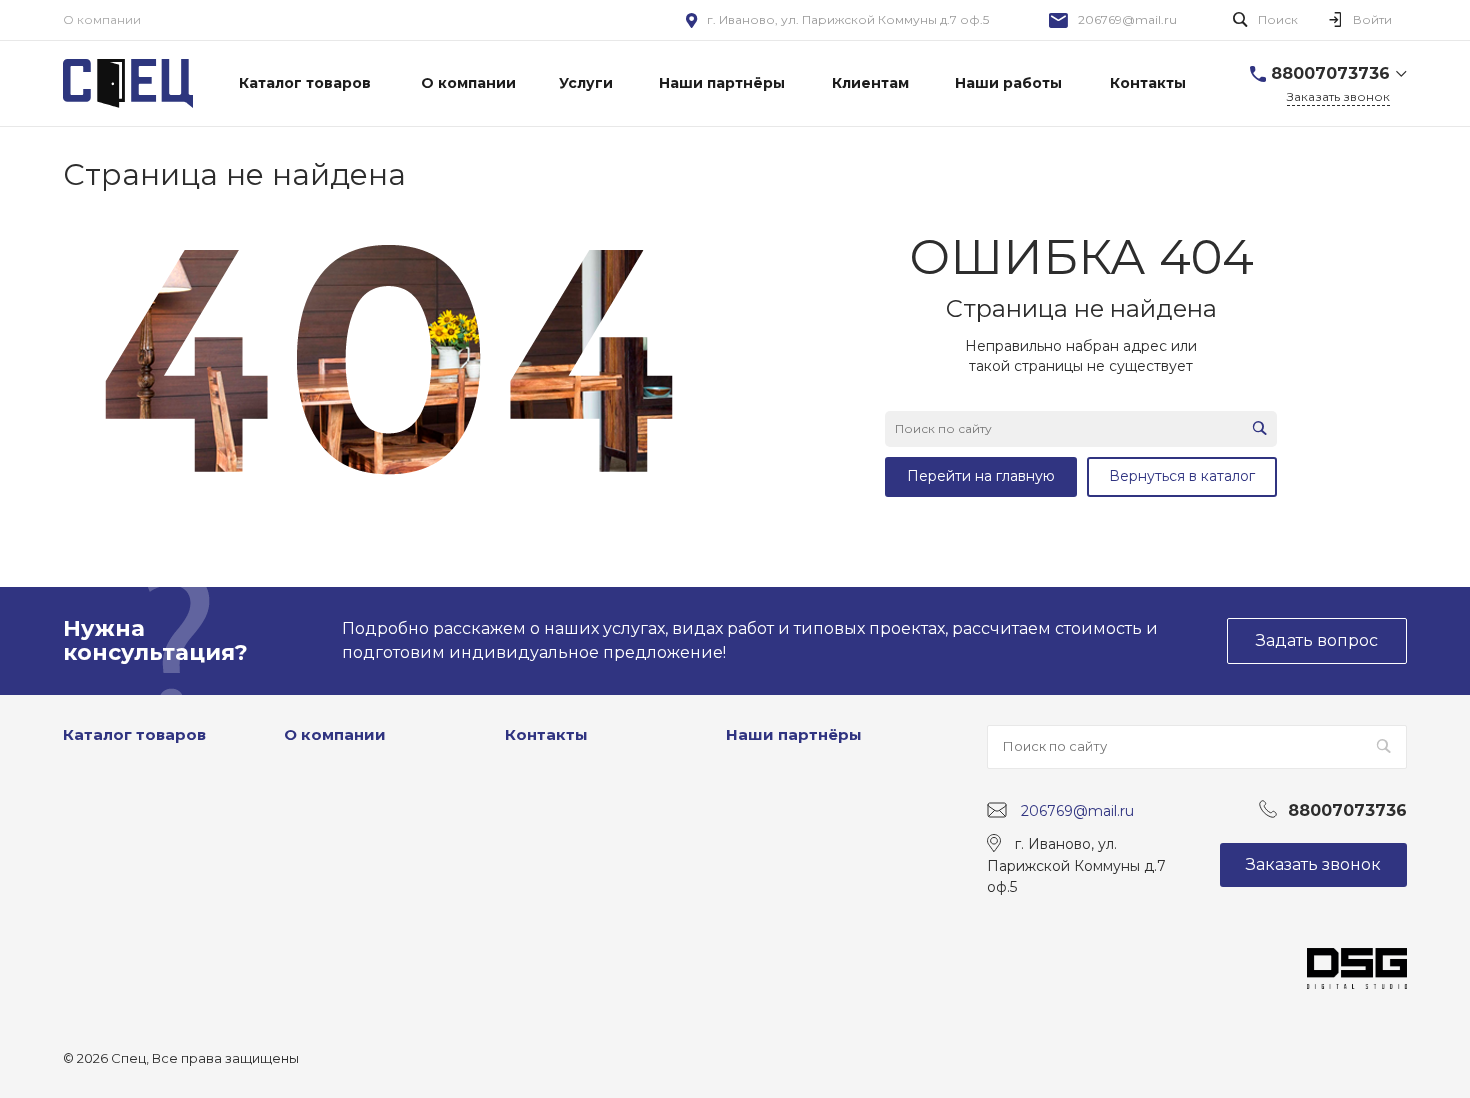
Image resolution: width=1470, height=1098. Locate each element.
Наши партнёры (794, 734)
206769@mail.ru (1127, 19)
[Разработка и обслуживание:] (1357, 958)
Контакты (546, 734)
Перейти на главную (981, 476)
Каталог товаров (134, 734)
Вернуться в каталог (1182, 476)
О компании (102, 19)
